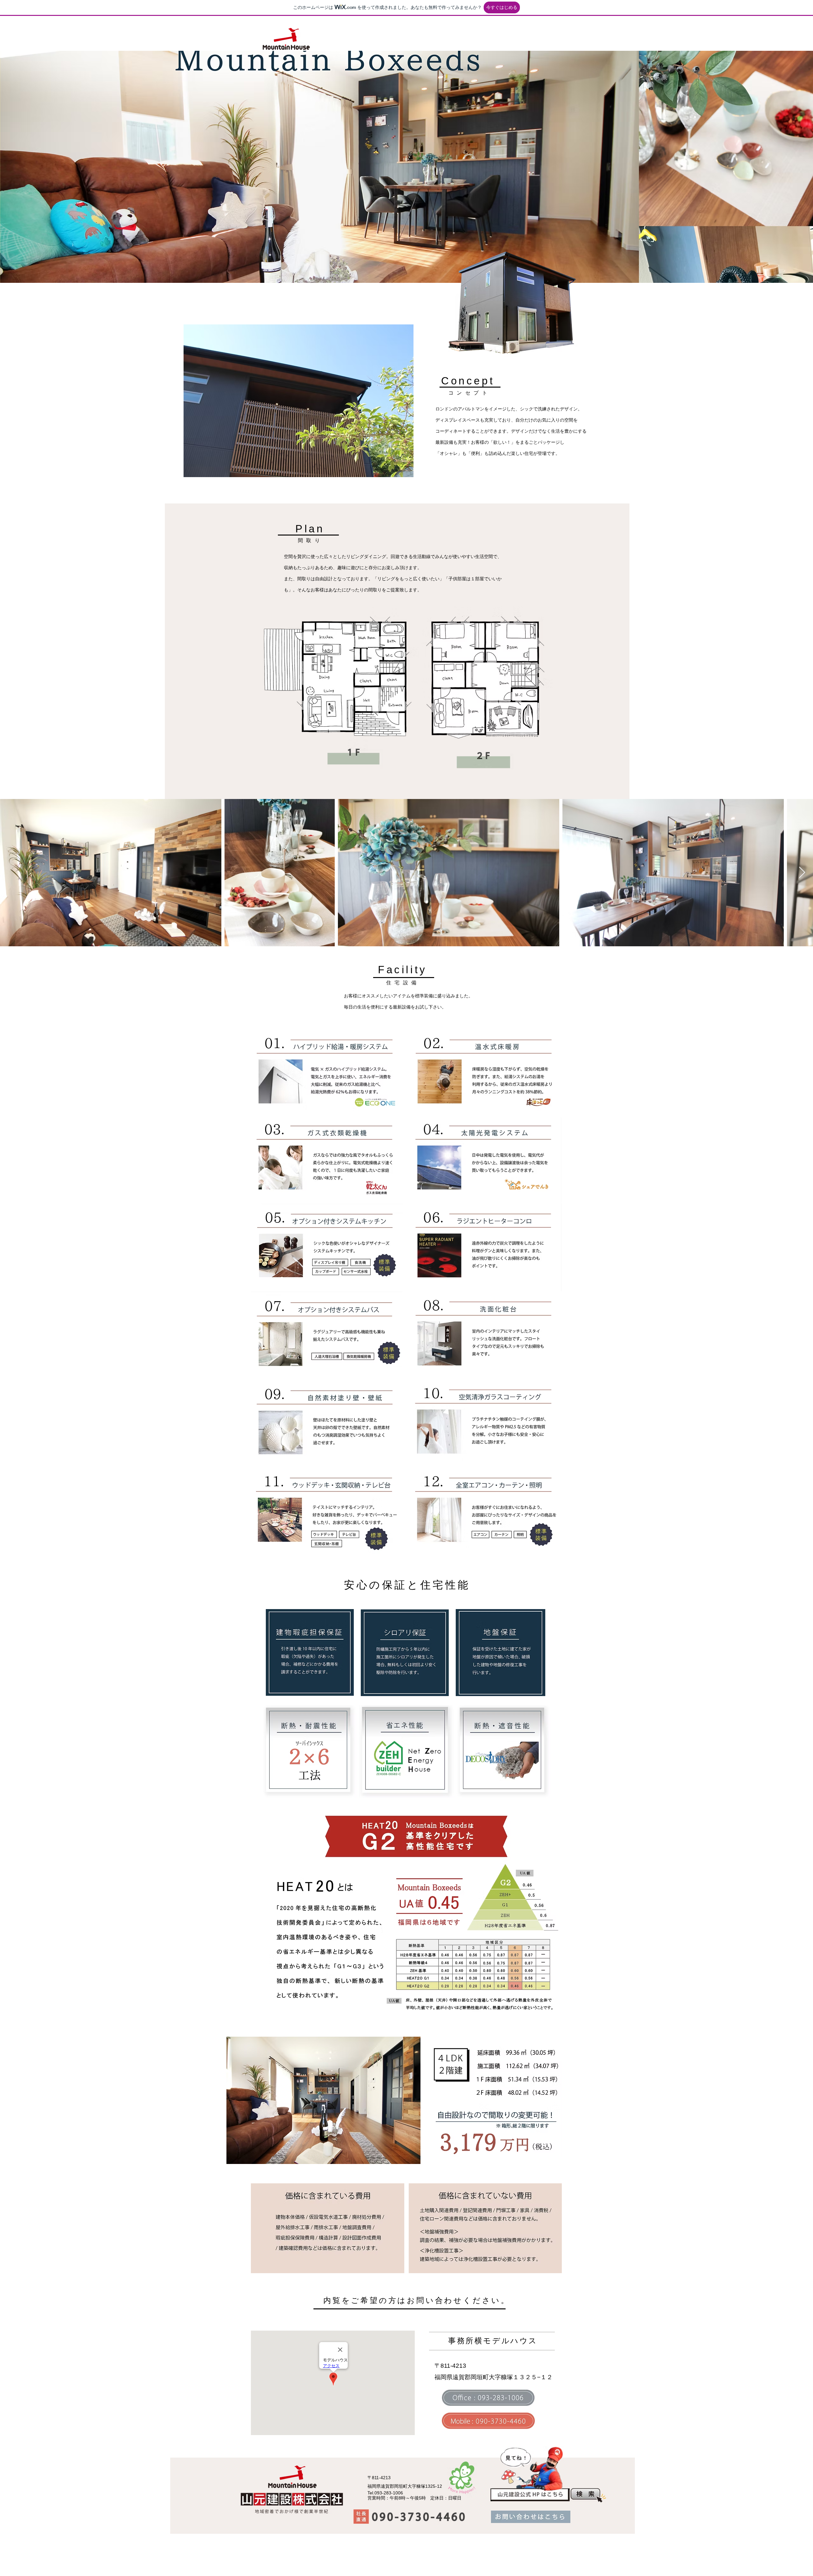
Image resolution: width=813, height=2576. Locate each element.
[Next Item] (802, 873)
